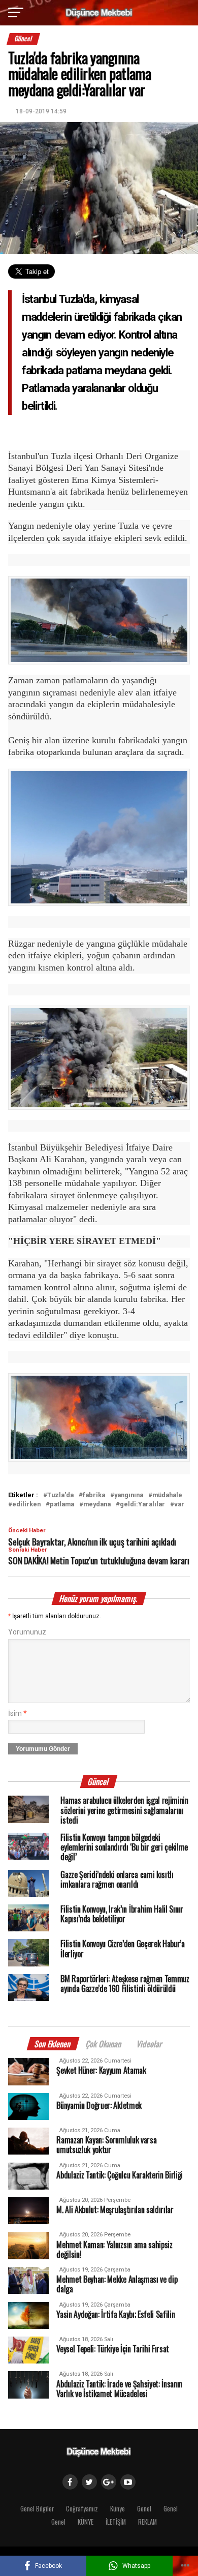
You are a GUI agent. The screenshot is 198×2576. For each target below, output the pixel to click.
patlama (62, 1505)
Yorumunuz (27, 1632)
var (179, 1505)
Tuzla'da (60, 1495)
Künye (118, 2509)
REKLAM (147, 2522)
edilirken (26, 1505)
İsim (18, 1714)
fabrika (94, 1495)
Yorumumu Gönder (43, 1749)
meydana (97, 1505)
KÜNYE (86, 2522)
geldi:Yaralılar (142, 1505)
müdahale (167, 1495)
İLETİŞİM (116, 2522)
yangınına (129, 1495)
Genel (144, 2509)
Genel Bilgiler (37, 2509)
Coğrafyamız (82, 2509)
